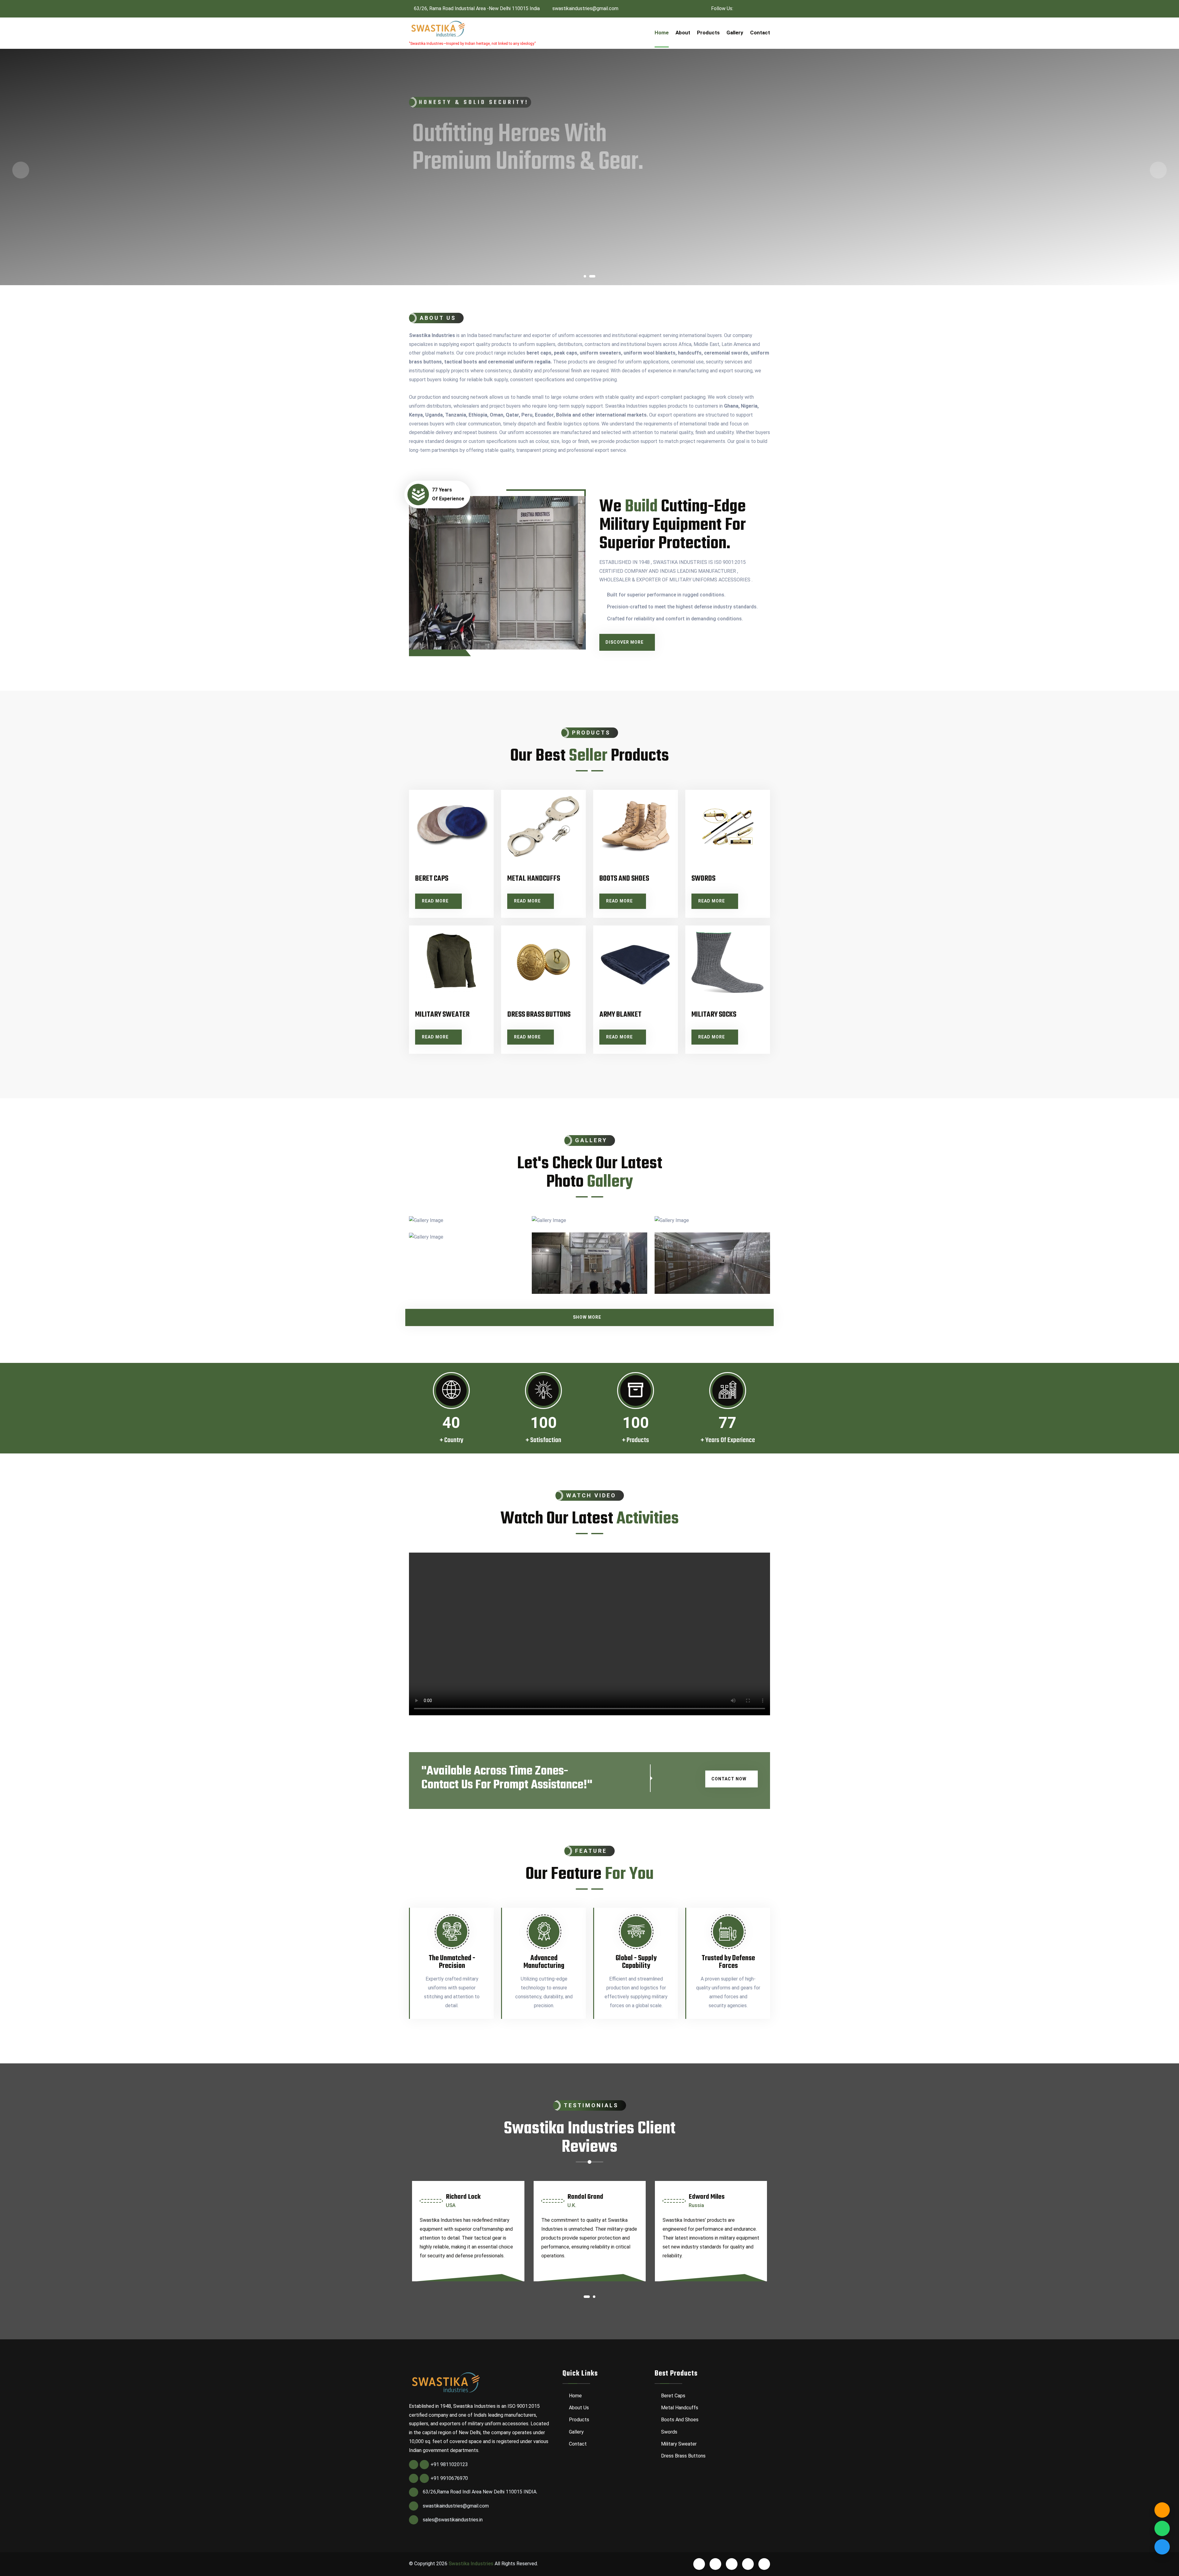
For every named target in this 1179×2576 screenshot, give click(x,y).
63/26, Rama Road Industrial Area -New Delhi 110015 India (476, 8)
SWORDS (703, 879)
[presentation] (21, 170)
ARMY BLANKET (620, 1015)
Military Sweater (678, 2444)
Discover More (625, 642)
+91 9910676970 (449, 2478)
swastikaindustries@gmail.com (585, 8)
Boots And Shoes (679, 2420)
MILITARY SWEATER (442, 1015)
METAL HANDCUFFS (534, 879)
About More (427, 231)
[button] (585, 278)
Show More (587, 1317)
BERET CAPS (432, 879)
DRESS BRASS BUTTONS (539, 1015)
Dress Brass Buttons (683, 2456)
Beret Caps (673, 2396)
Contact (760, 33)
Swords (669, 2432)
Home (662, 33)
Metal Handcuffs (679, 2408)
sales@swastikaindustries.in (453, 2520)
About (683, 33)
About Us (578, 2408)
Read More (436, 901)
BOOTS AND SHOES (624, 879)
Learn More (472, 231)
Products (708, 33)
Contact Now (729, 1779)
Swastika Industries (471, 2564)
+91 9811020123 (449, 2464)
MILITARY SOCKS (714, 1015)
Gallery (735, 33)
